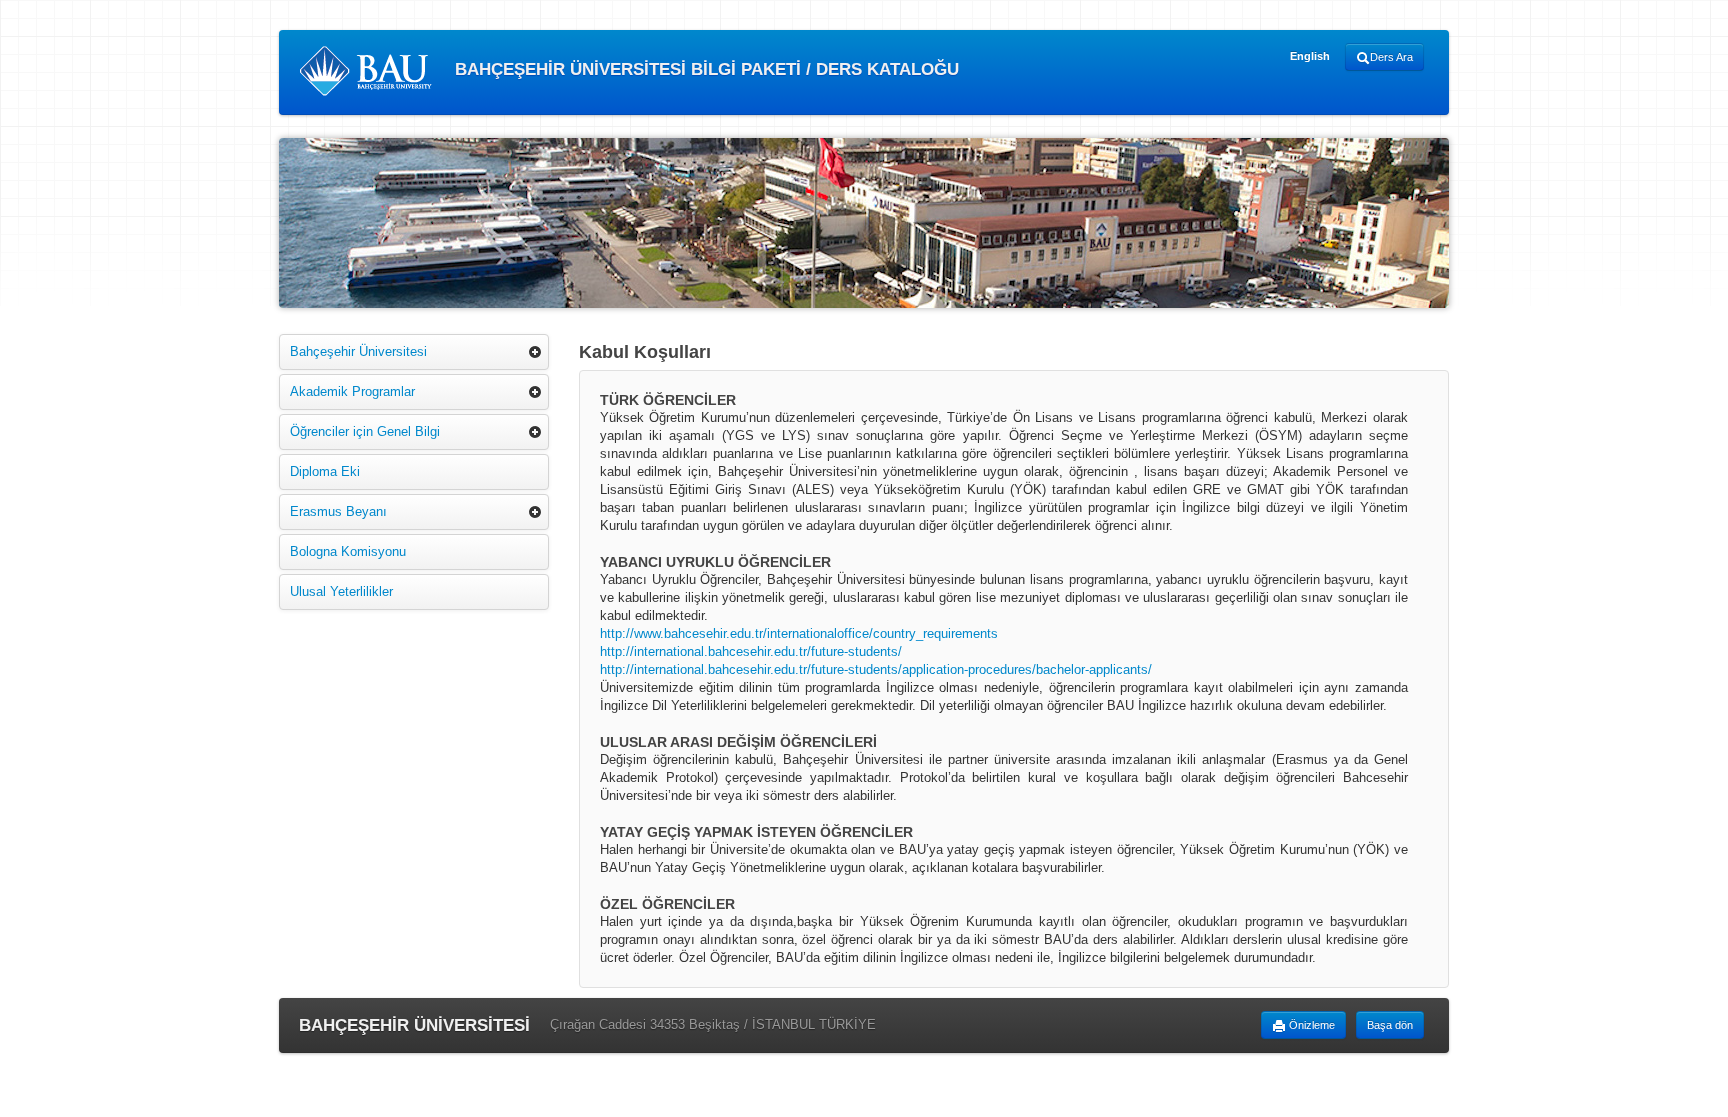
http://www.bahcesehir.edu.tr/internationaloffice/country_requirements (799, 633)
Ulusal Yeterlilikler (341, 591)
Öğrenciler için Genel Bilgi (365, 431)
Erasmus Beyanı (338, 511)
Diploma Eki (325, 471)
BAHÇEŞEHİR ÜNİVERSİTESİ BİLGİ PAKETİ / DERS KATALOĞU (704, 69)
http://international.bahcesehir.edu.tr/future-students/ (751, 651)
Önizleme (1310, 1025)
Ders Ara (1391, 57)
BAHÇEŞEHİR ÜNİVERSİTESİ (414, 1025)
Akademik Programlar (352, 391)
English (1310, 56)
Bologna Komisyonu (348, 551)
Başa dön (1390, 1025)
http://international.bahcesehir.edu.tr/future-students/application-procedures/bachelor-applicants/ (876, 669)
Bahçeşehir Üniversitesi (358, 351)
